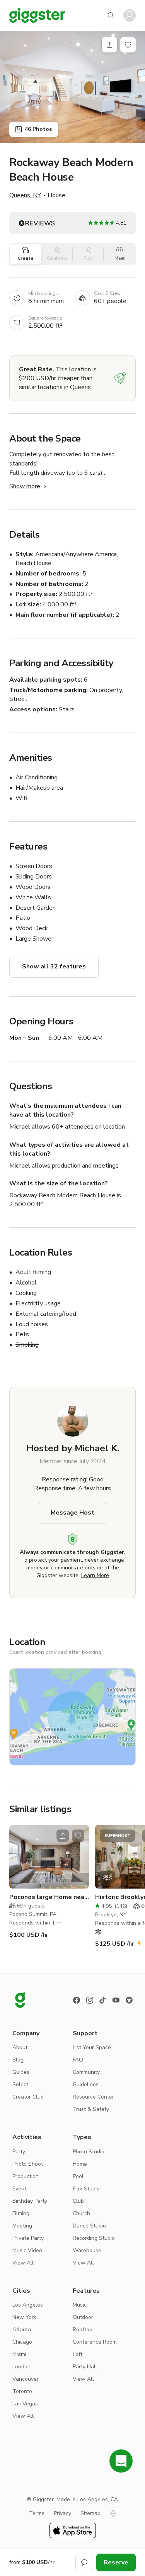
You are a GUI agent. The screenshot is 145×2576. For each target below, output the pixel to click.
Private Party (28, 2238)
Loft (78, 2354)
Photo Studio (89, 2152)
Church (81, 2213)
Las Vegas (25, 2404)
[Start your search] (111, 15)
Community (86, 2072)
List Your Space (92, 2047)
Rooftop (83, 2330)
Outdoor (83, 2317)
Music (80, 2305)
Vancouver (26, 2379)
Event (19, 2189)
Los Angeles (28, 2305)
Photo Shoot (28, 2164)
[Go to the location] (49, 1857)
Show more (25, 486)
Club (78, 2201)
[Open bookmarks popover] (128, 45)
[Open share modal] (63, 1836)
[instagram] (90, 2000)
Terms (37, 2513)
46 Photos (38, 129)
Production (26, 2176)
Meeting (22, 2226)
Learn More (95, 1575)
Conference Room (95, 2342)
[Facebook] (77, 2000)
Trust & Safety (91, 2109)
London (21, 2367)
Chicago (22, 2342)
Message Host (72, 1513)
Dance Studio (89, 2226)
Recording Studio (94, 2238)
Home (80, 2164)
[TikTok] (103, 2000)
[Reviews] (129, 2000)
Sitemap (90, 2513)
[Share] (109, 45)
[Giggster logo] (20, 2000)
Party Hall (85, 2367)
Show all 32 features (54, 966)
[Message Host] (84, 2562)
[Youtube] (116, 2000)
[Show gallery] (72, 87)
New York (24, 2317)
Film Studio (86, 2189)
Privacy (62, 2513)
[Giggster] (37, 15)
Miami (19, 2354)
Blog (18, 2060)
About (20, 2047)
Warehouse (87, 2250)
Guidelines (86, 2084)
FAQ (78, 2060)
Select (20, 2084)
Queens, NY (25, 195)
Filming (21, 2213)
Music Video (27, 2250)
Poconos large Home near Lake (48, 1897)
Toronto (22, 2391)
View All (23, 2263)
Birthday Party (30, 2201)
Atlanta (22, 2330)
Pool (78, 2176)
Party (19, 2152)
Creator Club (28, 2097)
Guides (21, 2072)
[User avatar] (130, 15)
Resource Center (93, 2097)
